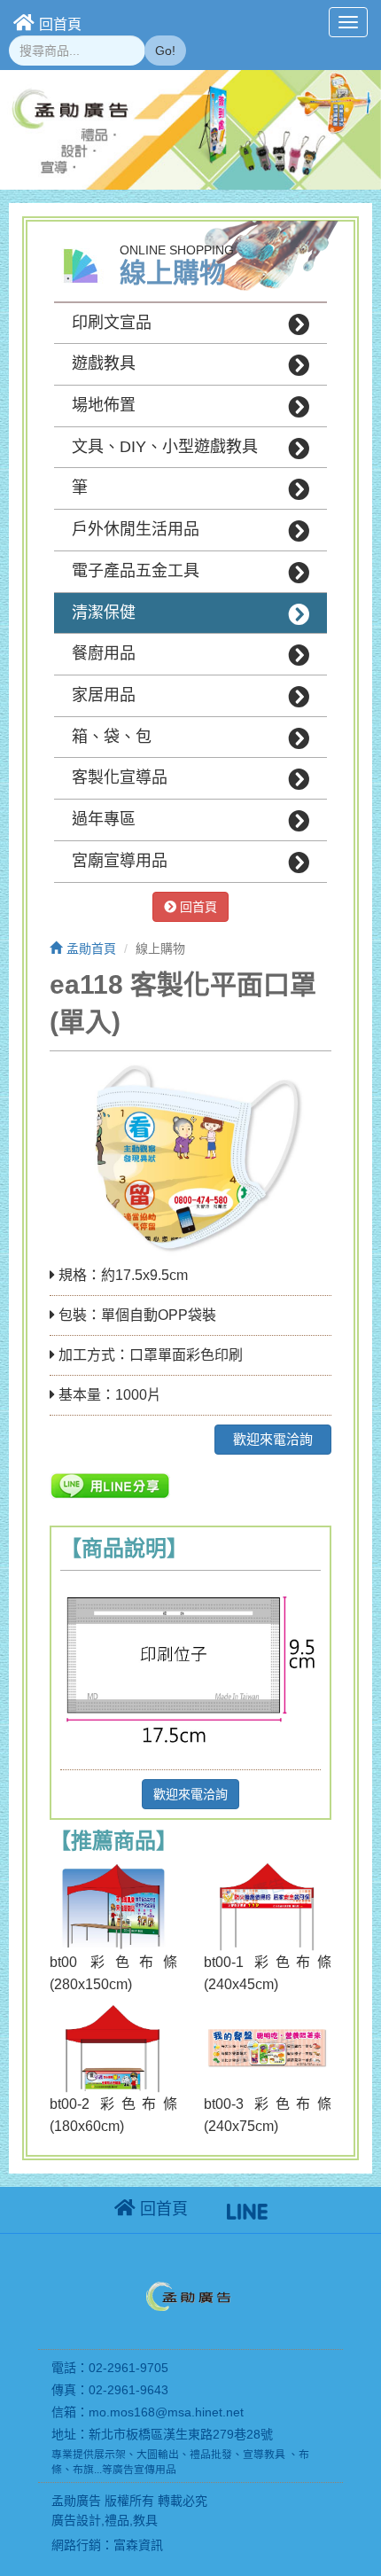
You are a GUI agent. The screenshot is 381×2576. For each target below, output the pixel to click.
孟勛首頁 (91, 948)
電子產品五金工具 (136, 571)
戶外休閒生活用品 (136, 529)
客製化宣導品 (120, 777)
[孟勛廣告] (190, 2299)
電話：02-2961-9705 (110, 2368)
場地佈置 (104, 405)
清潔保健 (104, 613)
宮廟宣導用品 (120, 861)
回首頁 (60, 24)
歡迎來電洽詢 (273, 1439)
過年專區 (104, 819)
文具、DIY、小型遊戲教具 (165, 447)
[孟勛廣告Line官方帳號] (247, 2209)
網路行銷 (76, 2545)
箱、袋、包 (112, 737)
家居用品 (104, 695)
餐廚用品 (104, 653)
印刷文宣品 (112, 323)
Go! (165, 51)
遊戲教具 (104, 363)
